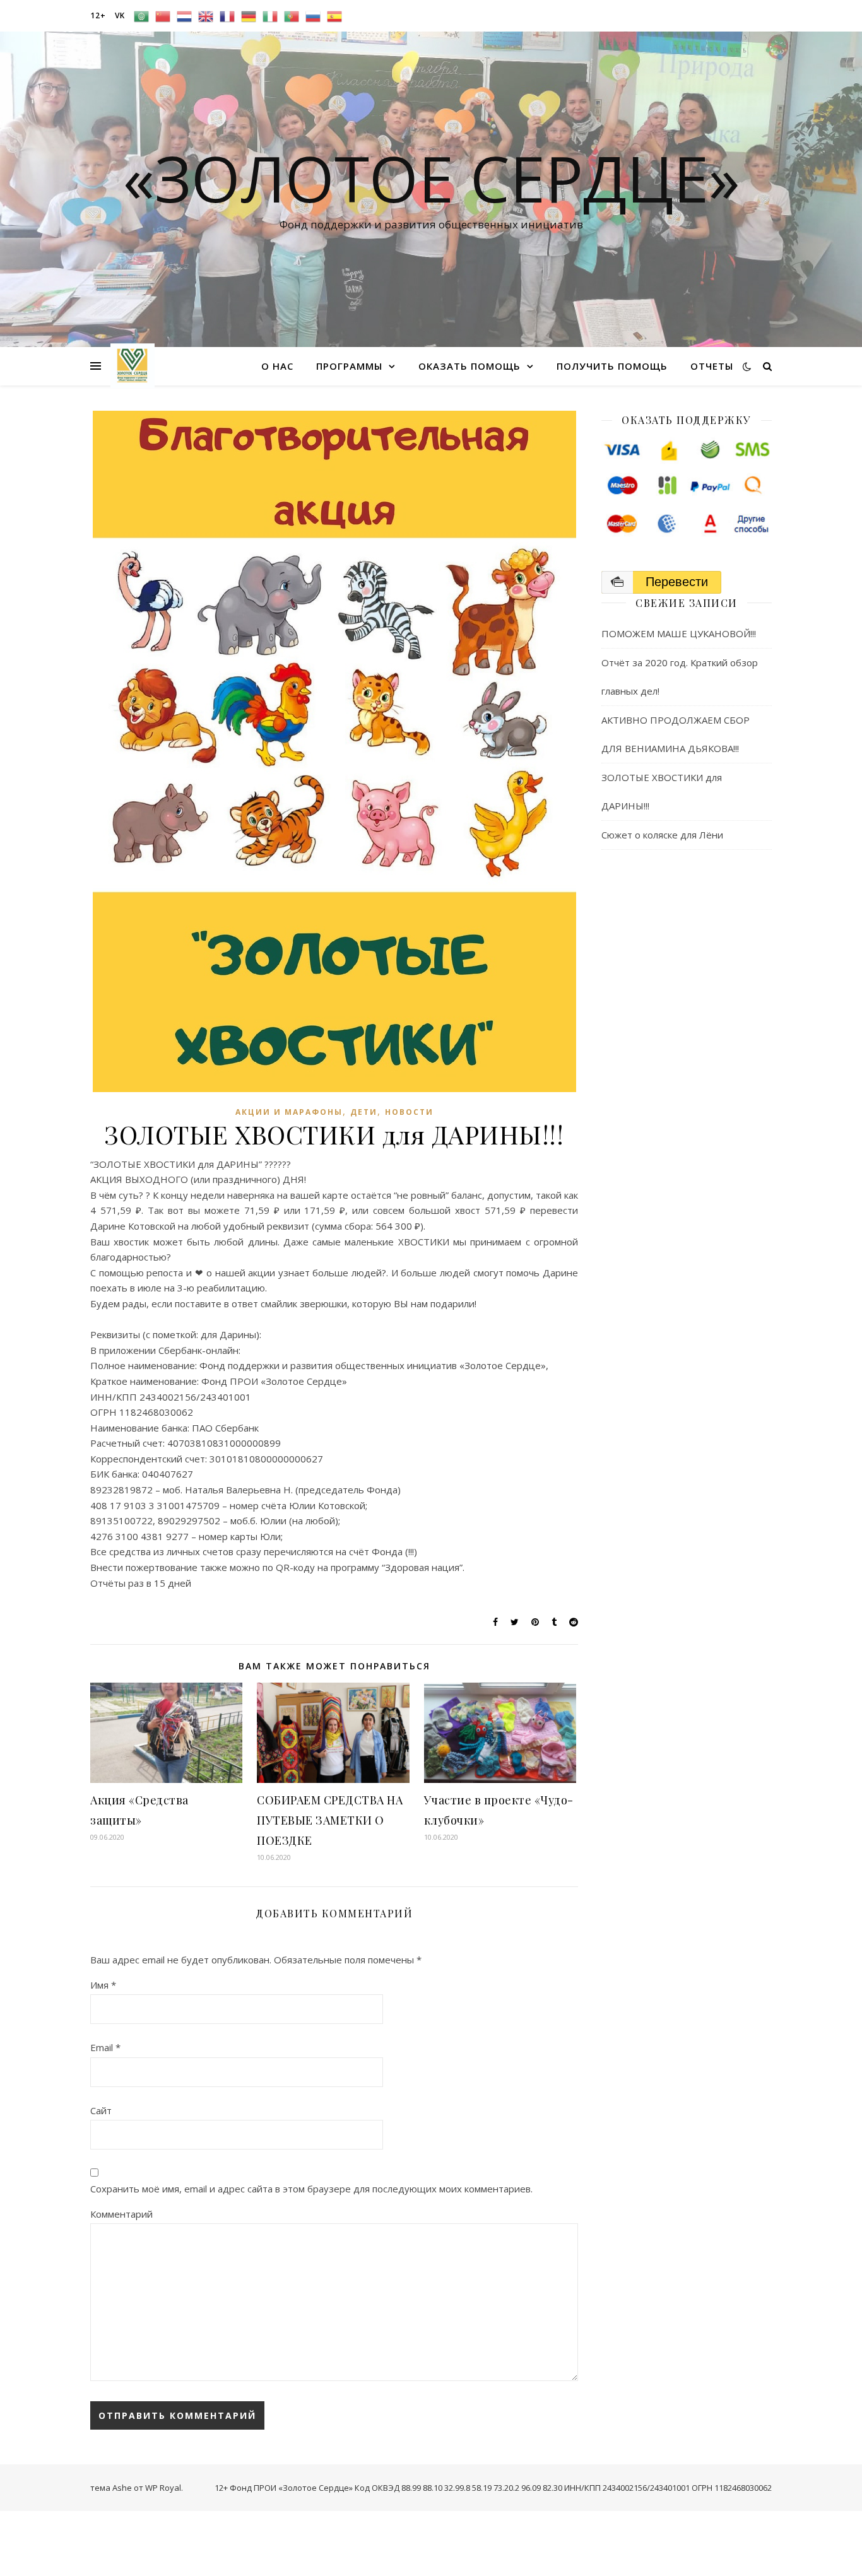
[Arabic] (141, 16)
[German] (249, 16)
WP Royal (163, 2488)
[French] (227, 16)
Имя (103, 1985)
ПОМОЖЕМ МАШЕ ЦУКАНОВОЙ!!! (679, 633)
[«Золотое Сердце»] (133, 366)
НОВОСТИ (409, 1112)
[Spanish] (334, 16)
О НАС (277, 366)
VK (120, 15)
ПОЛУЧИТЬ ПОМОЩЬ (612, 366)
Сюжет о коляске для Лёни (662, 835)
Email (105, 2047)
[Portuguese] (292, 16)
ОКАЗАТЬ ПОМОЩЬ (469, 366)
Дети (364, 1112)
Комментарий (121, 2214)
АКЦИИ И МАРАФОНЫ (289, 1112)
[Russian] (313, 16)
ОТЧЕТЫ (712, 366)
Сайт (101, 2110)
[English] (206, 16)
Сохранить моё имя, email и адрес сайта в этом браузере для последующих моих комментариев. (311, 2189)
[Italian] (270, 16)
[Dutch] (184, 16)
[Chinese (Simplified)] (163, 16)
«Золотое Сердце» (431, 178)
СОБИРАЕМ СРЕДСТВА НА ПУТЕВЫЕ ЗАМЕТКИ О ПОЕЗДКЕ (330, 1820)
